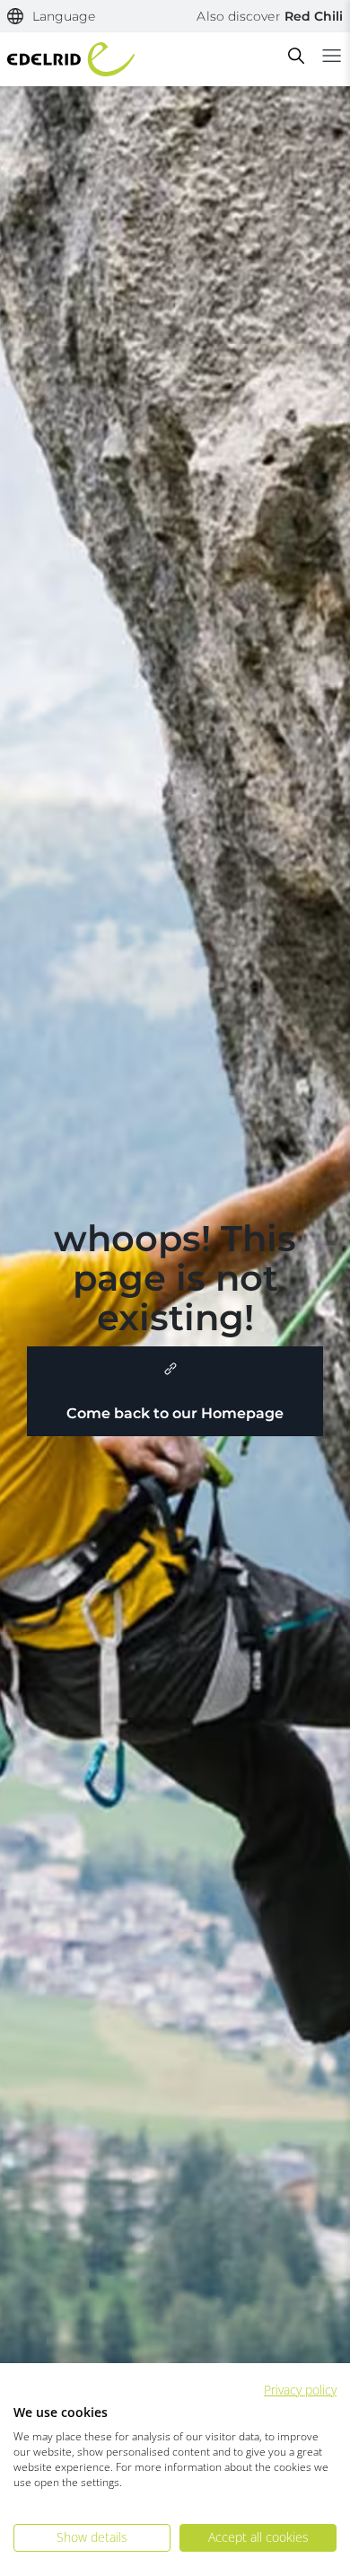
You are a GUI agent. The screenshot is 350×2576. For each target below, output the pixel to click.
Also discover (270, 16)
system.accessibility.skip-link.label (167, 22)
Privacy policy (300, 2390)
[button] (52, 17)
